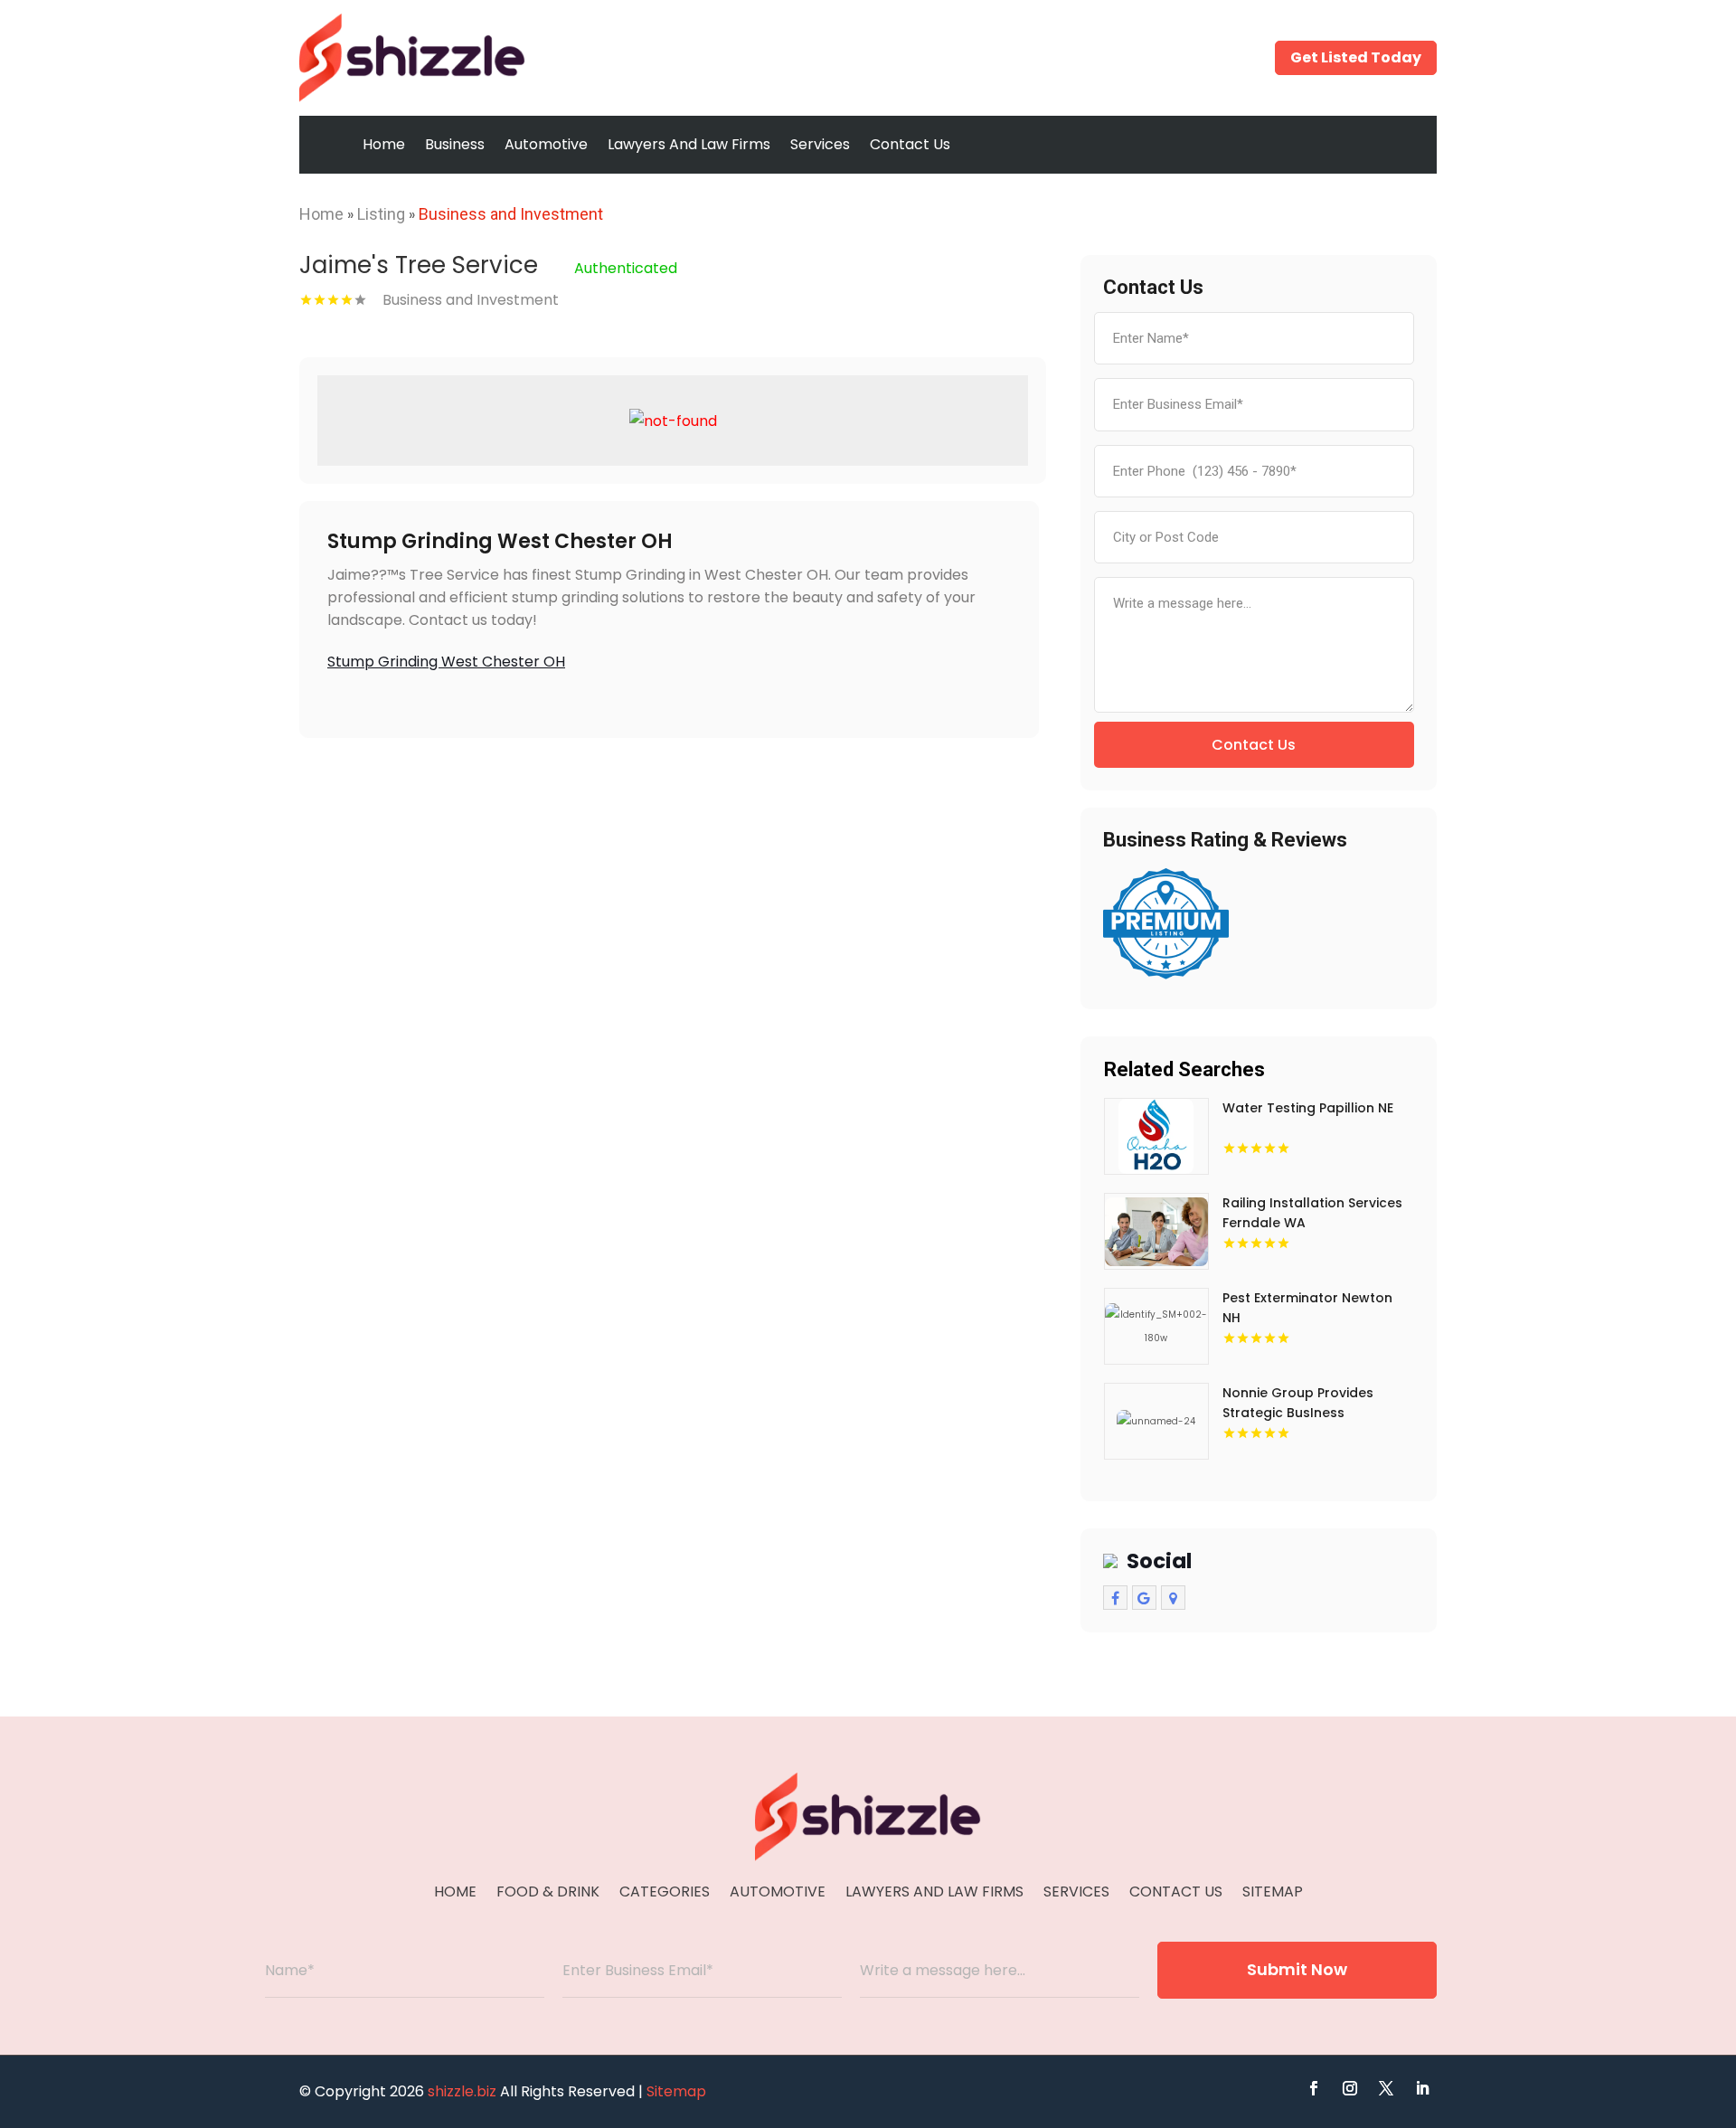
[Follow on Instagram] (1350, 2088)
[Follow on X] (1386, 2088)
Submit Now (1297, 1969)
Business (455, 144)
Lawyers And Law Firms (689, 144)
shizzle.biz (462, 2091)
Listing (381, 214)
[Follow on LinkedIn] (1422, 2088)
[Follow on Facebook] (1314, 2088)
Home (384, 144)
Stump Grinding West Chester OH (446, 662)
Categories (665, 1894)
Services (820, 144)
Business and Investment (511, 214)
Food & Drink (548, 1894)
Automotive (546, 144)
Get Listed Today (1356, 57)
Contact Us (910, 144)
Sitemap (1273, 1894)
